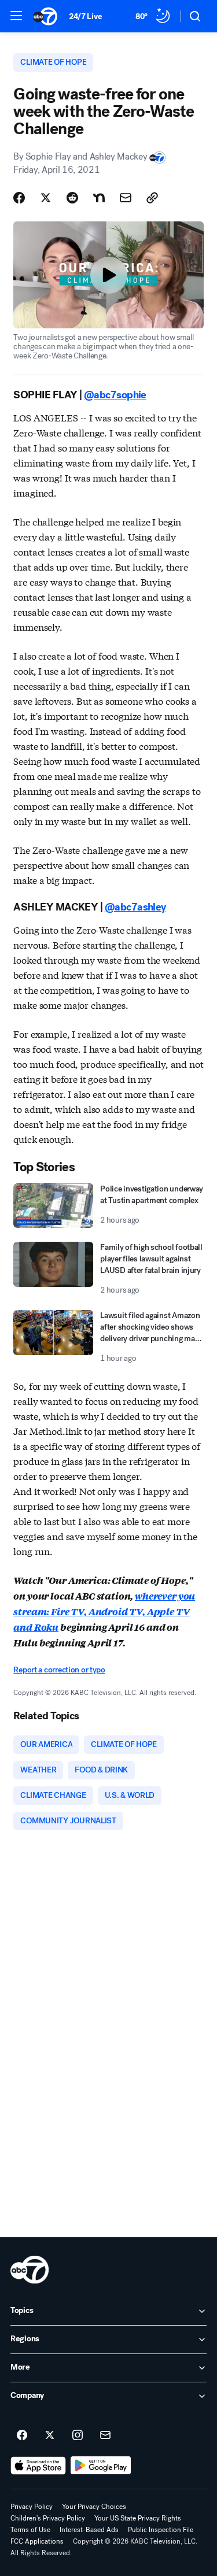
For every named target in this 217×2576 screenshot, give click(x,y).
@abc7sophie (115, 395)
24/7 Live (85, 16)
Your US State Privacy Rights (138, 2518)
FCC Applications (37, 2541)
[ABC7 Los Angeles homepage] (45, 16)
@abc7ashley (135, 907)
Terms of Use (30, 2530)
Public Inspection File (161, 2530)
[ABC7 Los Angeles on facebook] (22, 2436)
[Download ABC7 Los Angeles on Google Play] (101, 2466)
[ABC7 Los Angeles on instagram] (78, 2436)
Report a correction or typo (59, 1670)
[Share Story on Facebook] (19, 198)
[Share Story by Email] (126, 198)
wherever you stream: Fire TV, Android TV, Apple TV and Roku (104, 1611)
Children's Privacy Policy (48, 2518)
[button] (16, 16)
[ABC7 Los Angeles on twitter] (50, 2436)
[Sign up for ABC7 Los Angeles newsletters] (105, 2436)
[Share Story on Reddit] (72, 198)
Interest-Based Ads (89, 2530)
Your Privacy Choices (94, 2507)
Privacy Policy (32, 2507)
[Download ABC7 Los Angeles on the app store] (38, 2466)
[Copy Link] (152, 198)
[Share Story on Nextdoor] (99, 198)
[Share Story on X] (46, 198)
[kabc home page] (30, 2270)
